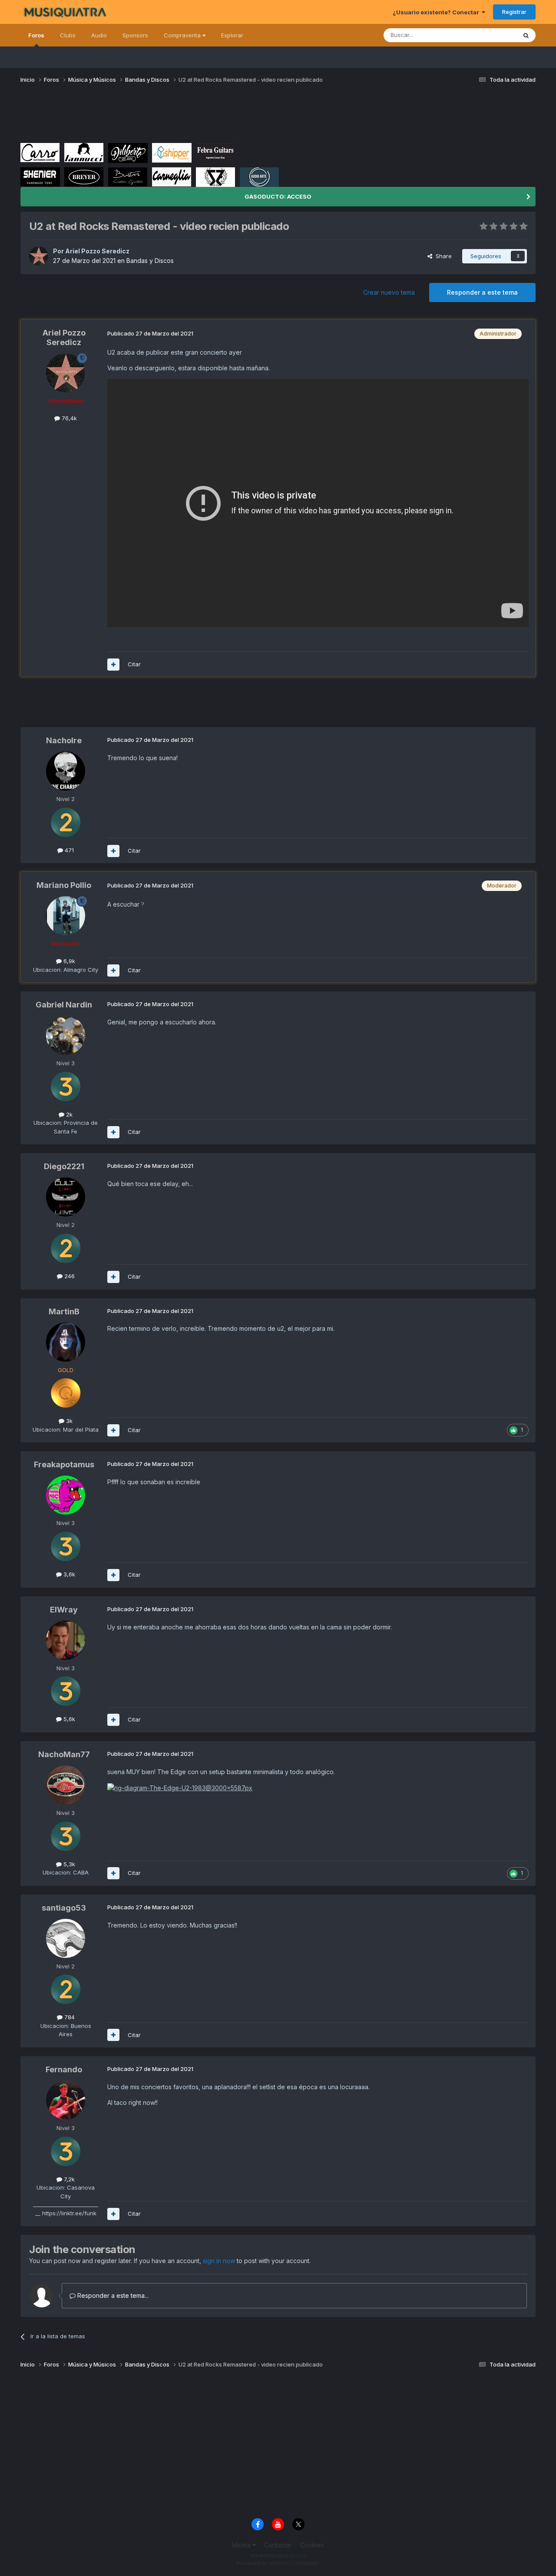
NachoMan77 (64, 1754)
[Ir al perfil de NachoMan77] (66, 1785)
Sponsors (135, 35)
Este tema (492, 35)
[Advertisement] (179, 116)
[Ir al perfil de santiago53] (66, 1938)
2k (68, 1114)
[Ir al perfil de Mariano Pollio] (66, 916)
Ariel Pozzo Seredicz (97, 251)
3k (68, 1421)
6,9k (68, 961)
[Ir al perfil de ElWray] (66, 1640)
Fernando (64, 2069)
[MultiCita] (113, 665)
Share (442, 256)
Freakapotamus (64, 1464)
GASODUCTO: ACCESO (278, 196)
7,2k (68, 2179)
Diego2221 (64, 1166)
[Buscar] (526, 35)
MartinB (64, 1311)
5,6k (68, 1719)
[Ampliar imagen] (180, 1787)
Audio (99, 35)
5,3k (68, 1864)
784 (69, 2017)
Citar (134, 664)
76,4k (68, 418)
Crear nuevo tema (389, 292)
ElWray (64, 1610)
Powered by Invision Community (278, 2563)
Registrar (514, 12)
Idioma (242, 2545)
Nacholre (64, 740)
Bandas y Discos (150, 261)
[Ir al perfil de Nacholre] (66, 771)
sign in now (219, 2261)
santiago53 (64, 1908)
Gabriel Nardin (64, 1005)
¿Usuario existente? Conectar (437, 12)
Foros (36, 35)
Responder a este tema (482, 292)
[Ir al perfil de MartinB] (66, 1342)
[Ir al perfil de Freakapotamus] (66, 1495)
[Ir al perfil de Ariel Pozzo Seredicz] (39, 256)
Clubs (68, 35)
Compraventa (183, 35)
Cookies (312, 2545)
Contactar (278, 2545)
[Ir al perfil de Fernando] (66, 2100)
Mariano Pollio (64, 885)
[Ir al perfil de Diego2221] (66, 1197)
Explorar (232, 35)
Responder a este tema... (112, 2295)
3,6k (68, 1574)
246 (69, 1276)
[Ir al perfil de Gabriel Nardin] (66, 1035)
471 (68, 850)
